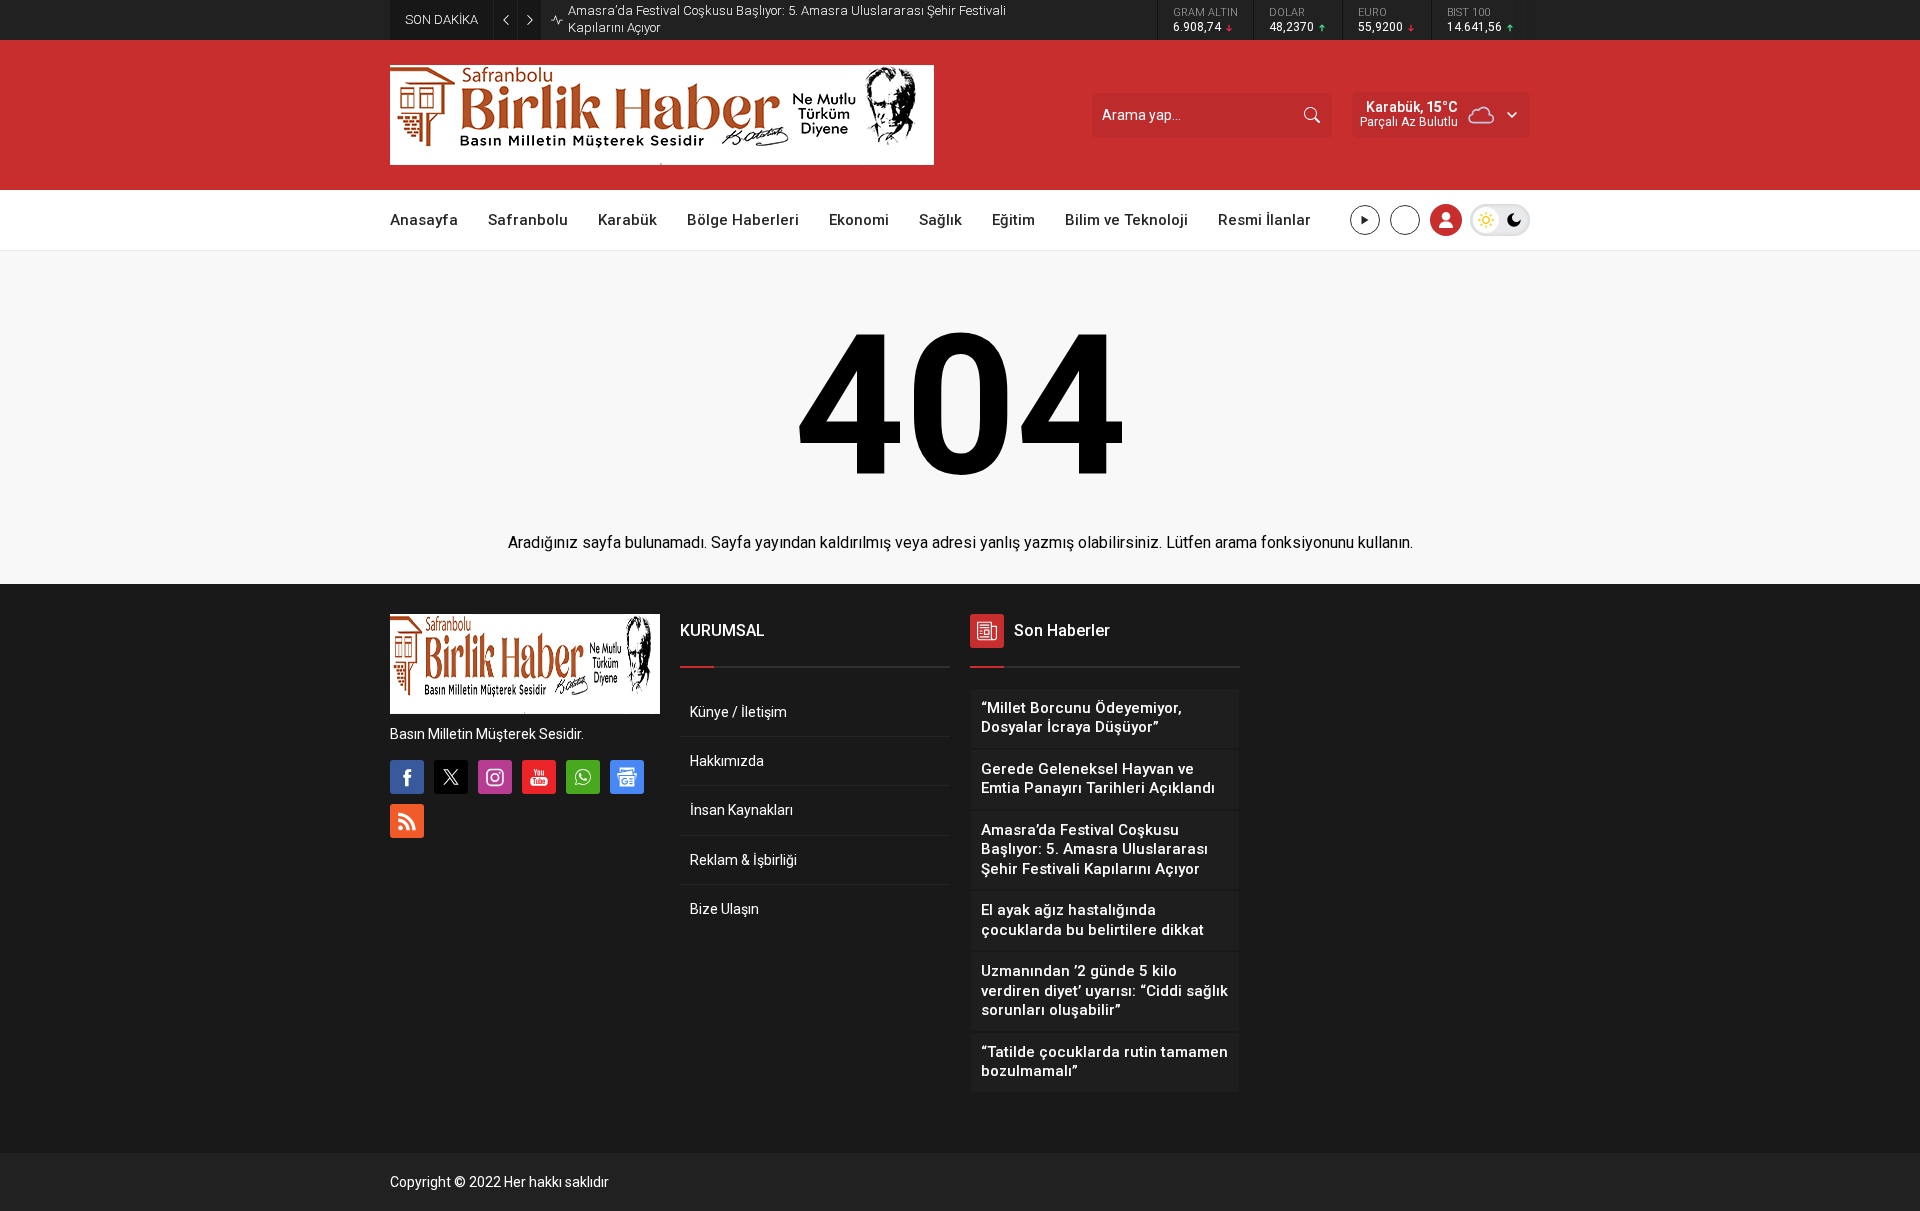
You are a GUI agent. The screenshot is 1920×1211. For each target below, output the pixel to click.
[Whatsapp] (583, 777)
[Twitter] (451, 777)
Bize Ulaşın (724, 909)
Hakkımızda (727, 761)
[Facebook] (407, 777)
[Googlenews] (627, 777)
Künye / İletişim (738, 712)
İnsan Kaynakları (741, 810)
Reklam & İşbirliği (743, 860)
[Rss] (407, 821)
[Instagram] (495, 777)
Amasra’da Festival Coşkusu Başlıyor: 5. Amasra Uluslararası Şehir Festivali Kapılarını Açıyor (787, 19)
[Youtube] (539, 777)
